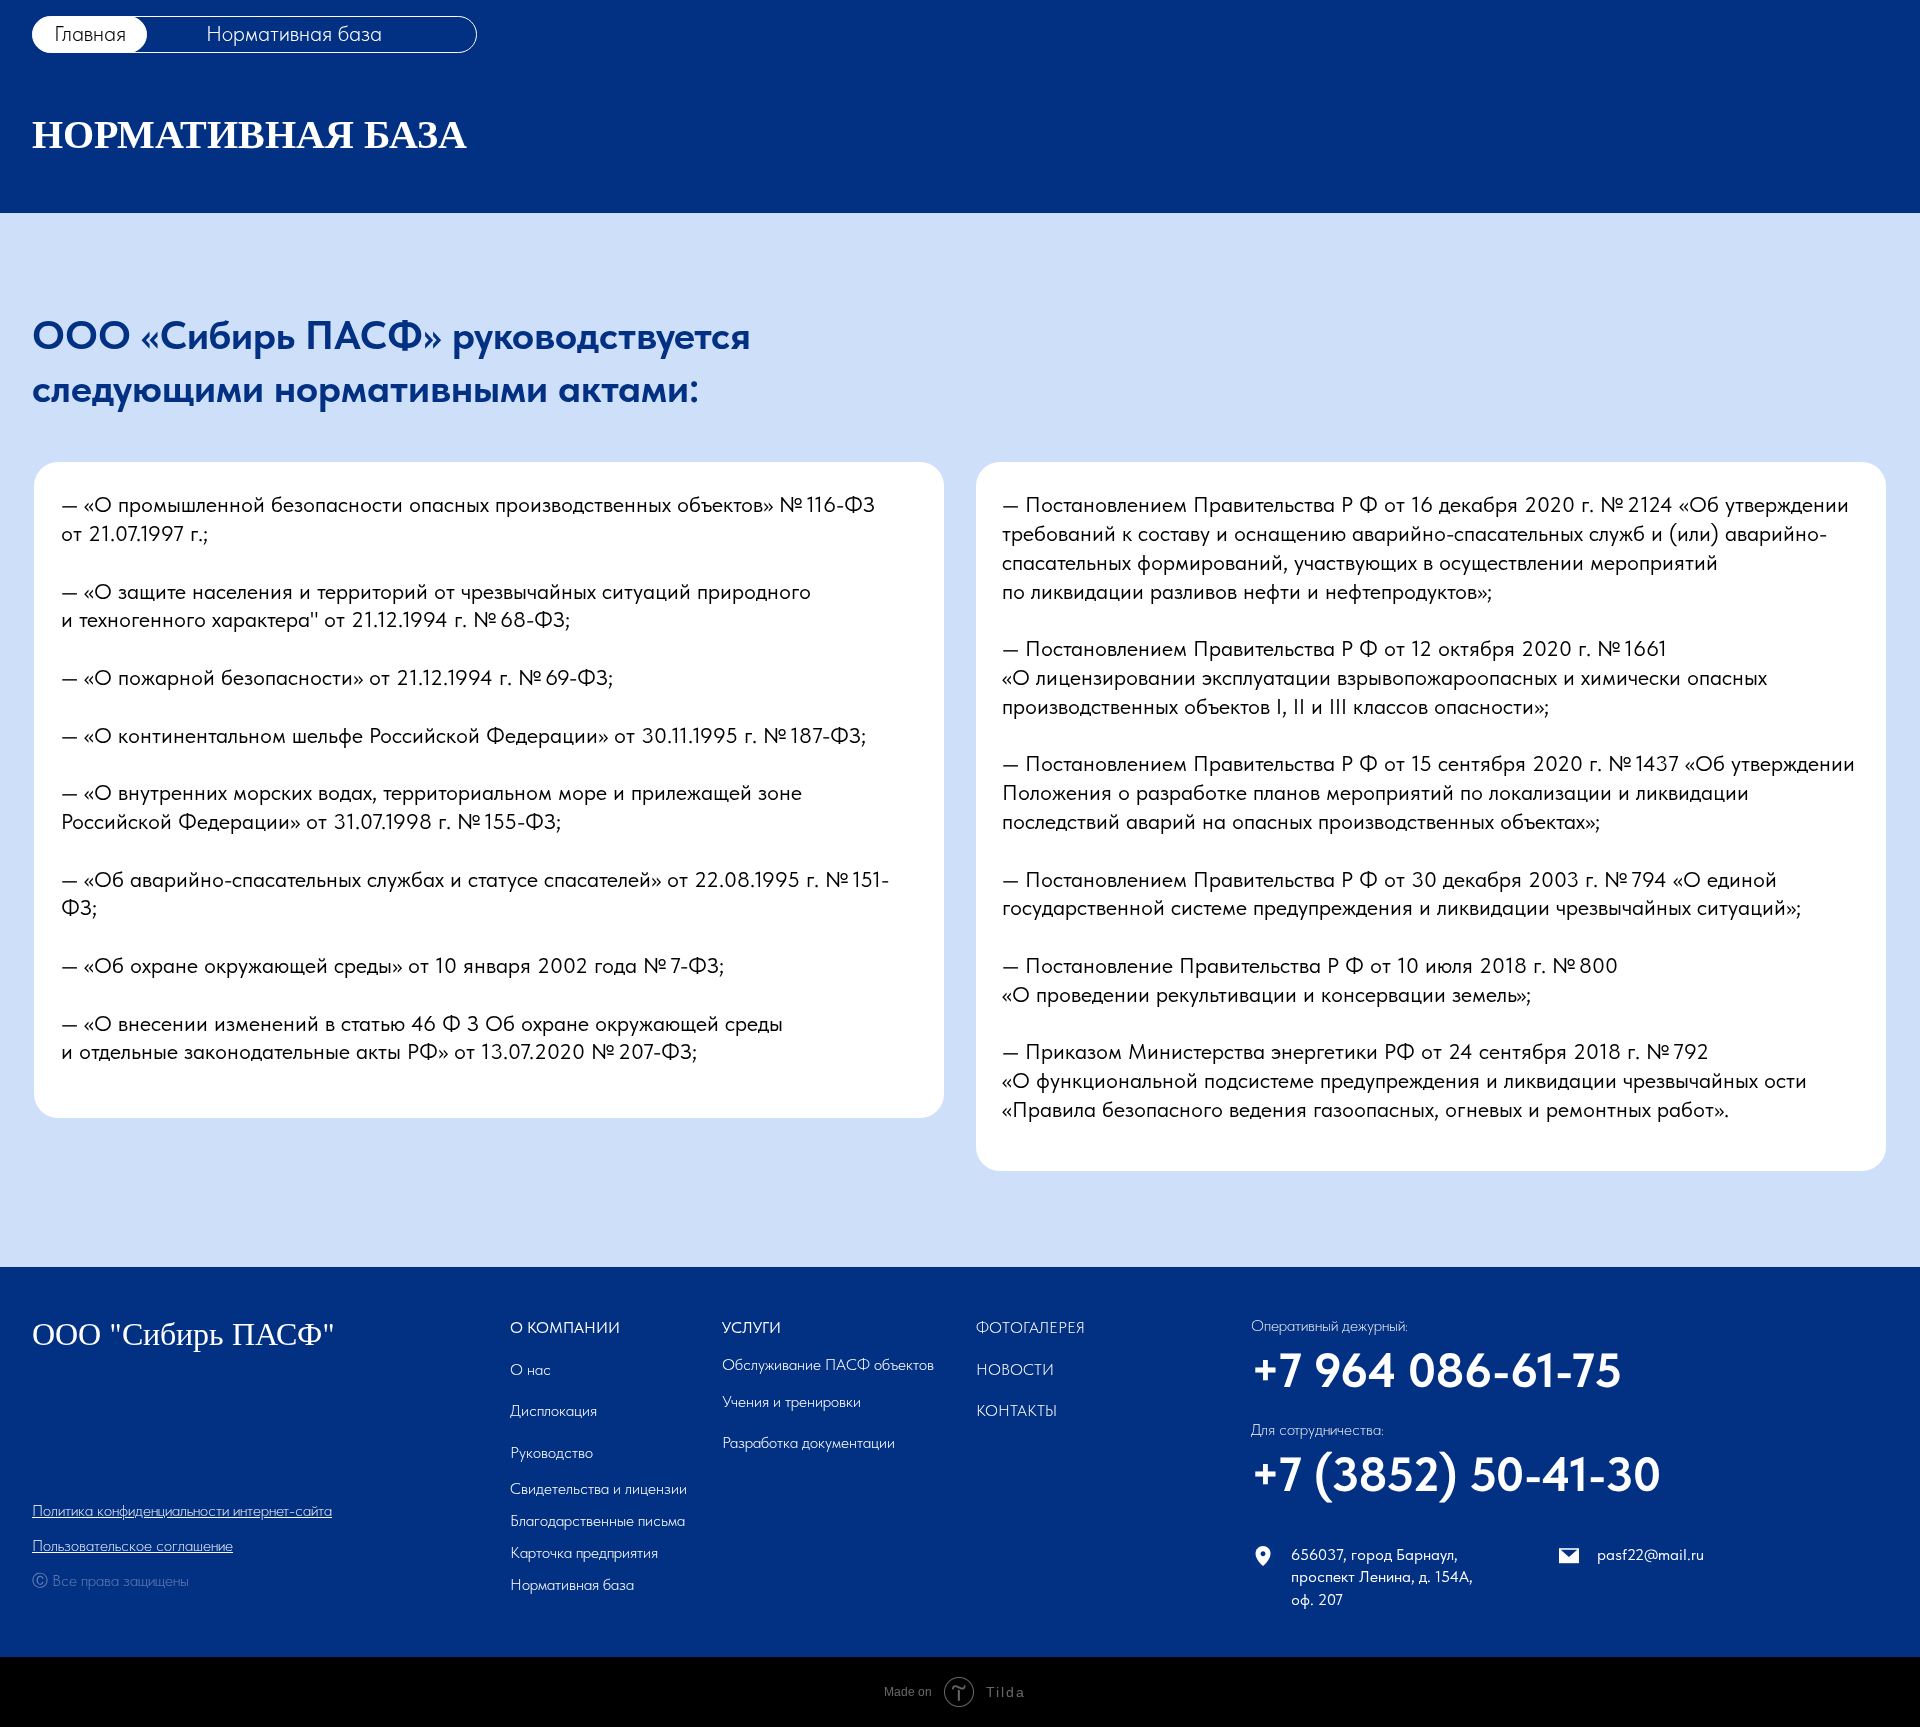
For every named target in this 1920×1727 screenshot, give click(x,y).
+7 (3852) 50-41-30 (1456, 1474)
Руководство (551, 1452)
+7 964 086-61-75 (1436, 1370)
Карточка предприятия (584, 1552)
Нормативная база (572, 1584)
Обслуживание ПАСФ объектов (828, 1364)
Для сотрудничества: (1317, 1429)
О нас (530, 1369)
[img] (1263, 1556)
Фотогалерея (1030, 1327)
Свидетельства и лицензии (598, 1488)
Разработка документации (808, 1442)
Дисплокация (553, 1410)
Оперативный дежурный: (1329, 1325)
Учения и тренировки (791, 1401)
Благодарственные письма (597, 1520)
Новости (1015, 1369)
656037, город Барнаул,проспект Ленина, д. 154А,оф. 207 (1382, 1577)
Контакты (1016, 1410)
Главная (90, 33)
